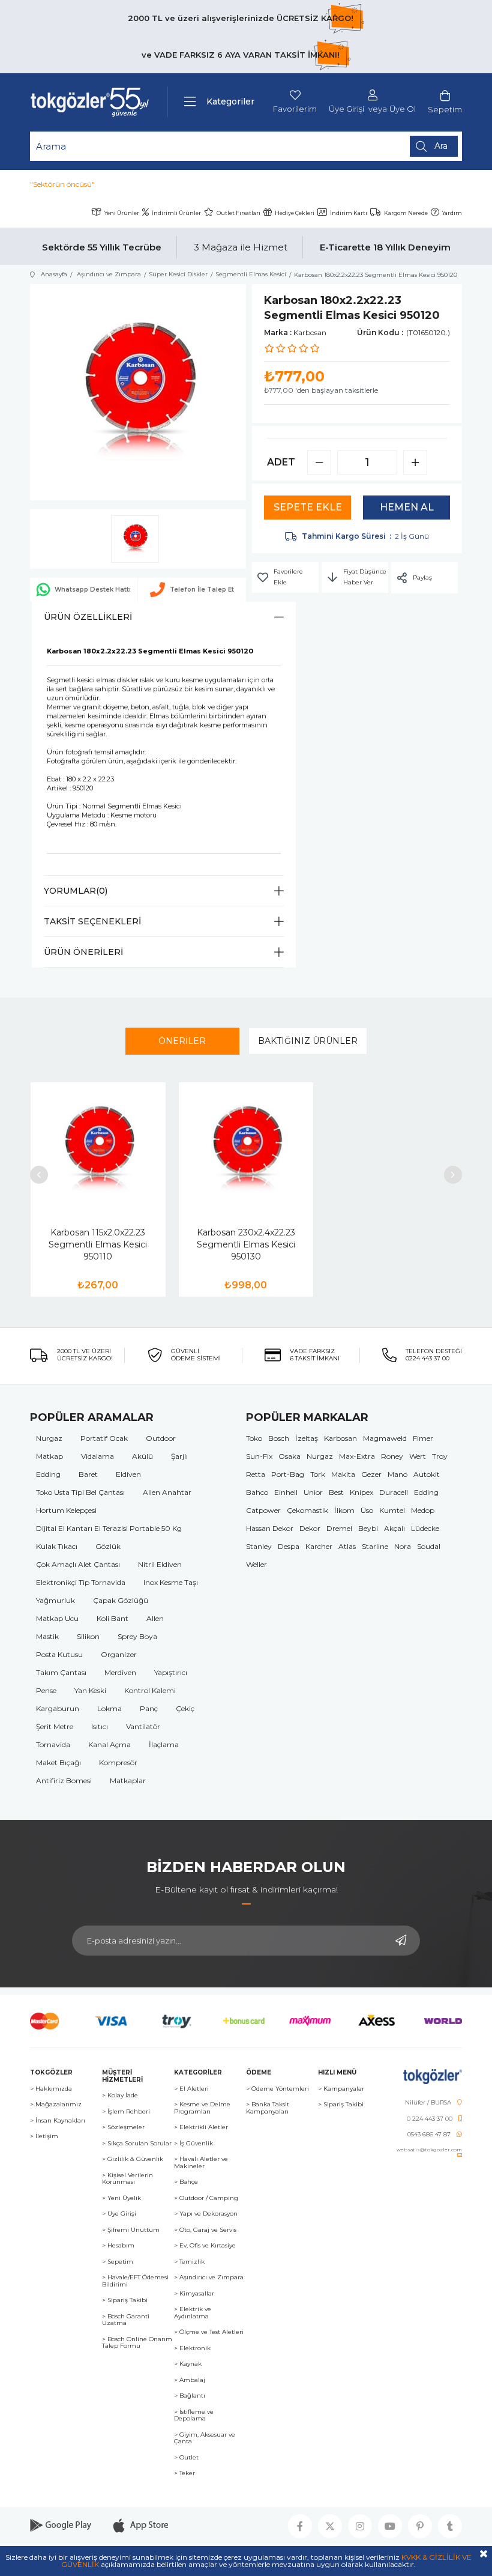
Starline (375, 1546)
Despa (289, 1546)
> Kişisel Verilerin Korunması (127, 2179)
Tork (318, 1474)
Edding (48, 1474)
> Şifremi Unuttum (131, 2230)
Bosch (279, 1438)
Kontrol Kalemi (150, 1690)
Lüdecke (425, 1528)
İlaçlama (164, 1744)
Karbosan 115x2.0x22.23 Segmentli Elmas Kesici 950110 (98, 1244)
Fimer (423, 1438)
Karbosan (340, 1438)
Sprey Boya (137, 1636)
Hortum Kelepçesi (66, 1510)
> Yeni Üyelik (121, 2198)
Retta (256, 1474)
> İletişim (44, 2136)
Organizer (119, 1654)
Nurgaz (49, 1438)
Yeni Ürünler (122, 213)
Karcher (319, 1546)
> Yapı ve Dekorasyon (206, 2214)
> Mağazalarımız (56, 2105)
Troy (440, 1456)
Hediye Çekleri (295, 213)
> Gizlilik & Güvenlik (133, 2159)
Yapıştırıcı (171, 1672)
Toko (254, 1438)
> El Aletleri (191, 2089)
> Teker (184, 2473)
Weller (256, 1564)
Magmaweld (385, 1438)
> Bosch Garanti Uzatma (126, 2320)
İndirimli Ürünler (176, 213)
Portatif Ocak (104, 1438)
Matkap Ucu (57, 1618)
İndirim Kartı (349, 213)
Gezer (371, 1474)
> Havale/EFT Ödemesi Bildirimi (135, 2281)
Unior (313, 1492)
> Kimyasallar (194, 2294)
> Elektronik (192, 2348)
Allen (155, 1618)
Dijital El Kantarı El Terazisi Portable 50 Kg (109, 1528)
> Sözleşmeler (123, 2127)
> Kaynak (188, 2364)
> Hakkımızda (51, 2089)
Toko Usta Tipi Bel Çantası (80, 1492)
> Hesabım (118, 2246)
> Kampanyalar (341, 2089)
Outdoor (161, 1438)
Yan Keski (90, 1690)
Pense (46, 1690)
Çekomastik (307, 1510)
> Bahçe (186, 2182)
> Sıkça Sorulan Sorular (137, 2144)
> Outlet (186, 2458)
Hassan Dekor (270, 1528)
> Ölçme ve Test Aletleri (209, 2332)
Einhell (286, 1492)
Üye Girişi (346, 109)
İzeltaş (307, 1438)
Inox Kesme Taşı (171, 1582)
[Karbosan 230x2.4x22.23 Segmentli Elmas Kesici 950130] (246, 1150)
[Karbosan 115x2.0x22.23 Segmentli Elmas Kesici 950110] (98, 1150)
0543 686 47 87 (429, 2135)
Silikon (88, 1636)
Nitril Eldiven (160, 1564)
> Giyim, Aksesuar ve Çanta (205, 2438)
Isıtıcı (100, 1726)
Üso (367, 1510)
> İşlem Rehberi (126, 2112)
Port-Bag (288, 1474)
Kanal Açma (109, 1744)
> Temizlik (189, 2262)
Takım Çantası (61, 1672)
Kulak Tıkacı (57, 1546)
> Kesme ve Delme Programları (202, 2108)
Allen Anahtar (167, 1492)
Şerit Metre (55, 1726)
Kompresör (118, 1762)
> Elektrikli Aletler (201, 2127)
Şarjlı (179, 1456)
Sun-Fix (259, 1456)
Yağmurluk (55, 1600)
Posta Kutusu (59, 1654)
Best (336, 1492)
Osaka (289, 1456)
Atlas (347, 1546)
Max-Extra (357, 1456)
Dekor (310, 1528)
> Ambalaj (190, 2380)
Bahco (257, 1492)
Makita (343, 1474)
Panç (149, 1708)
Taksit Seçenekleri (92, 921)
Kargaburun (58, 1708)
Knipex (361, 1492)
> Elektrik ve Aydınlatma (193, 2313)
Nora (403, 1546)
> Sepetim (118, 2262)
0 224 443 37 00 (430, 2119)
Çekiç (185, 1708)
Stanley (259, 1546)
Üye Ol (403, 109)
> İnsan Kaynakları (58, 2121)
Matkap (49, 1456)
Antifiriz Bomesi (64, 1780)
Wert (418, 1456)
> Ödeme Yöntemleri (277, 2089)
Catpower (263, 1510)
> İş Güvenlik (193, 2144)
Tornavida (53, 1744)
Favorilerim (295, 109)
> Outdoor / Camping (206, 2198)
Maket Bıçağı (58, 1762)
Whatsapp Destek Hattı (93, 589)
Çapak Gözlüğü (121, 1600)
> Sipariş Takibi (125, 2300)
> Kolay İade (120, 2096)
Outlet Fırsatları (238, 213)
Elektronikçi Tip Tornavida (81, 1582)
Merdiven (120, 1672)
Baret (88, 1474)
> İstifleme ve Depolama (194, 2415)
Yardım (452, 213)
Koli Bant (112, 1618)
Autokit (427, 1474)
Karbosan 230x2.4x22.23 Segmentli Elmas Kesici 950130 (246, 1244)
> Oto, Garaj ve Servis (205, 2230)
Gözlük (108, 1546)
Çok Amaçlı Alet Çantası (78, 1564)
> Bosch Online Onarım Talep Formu (137, 2343)
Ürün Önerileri (83, 952)
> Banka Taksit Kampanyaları (268, 2108)
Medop (423, 1510)
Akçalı (394, 1528)
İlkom (344, 1510)
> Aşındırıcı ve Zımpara (209, 2277)
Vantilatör (143, 1726)
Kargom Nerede (406, 213)
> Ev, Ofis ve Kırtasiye (205, 2246)
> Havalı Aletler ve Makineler (201, 2162)
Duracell (394, 1492)
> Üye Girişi (119, 2214)
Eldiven (128, 1474)
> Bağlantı (190, 2396)
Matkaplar (128, 1780)
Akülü (142, 1456)
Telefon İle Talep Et (202, 589)
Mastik (47, 1636)
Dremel (339, 1528)
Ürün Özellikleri (88, 617)
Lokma (109, 1708)
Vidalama (97, 1456)
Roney (392, 1456)
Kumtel (392, 1510)
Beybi (368, 1528)
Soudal (429, 1546)
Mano (397, 1474)
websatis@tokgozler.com (429, 2150)
